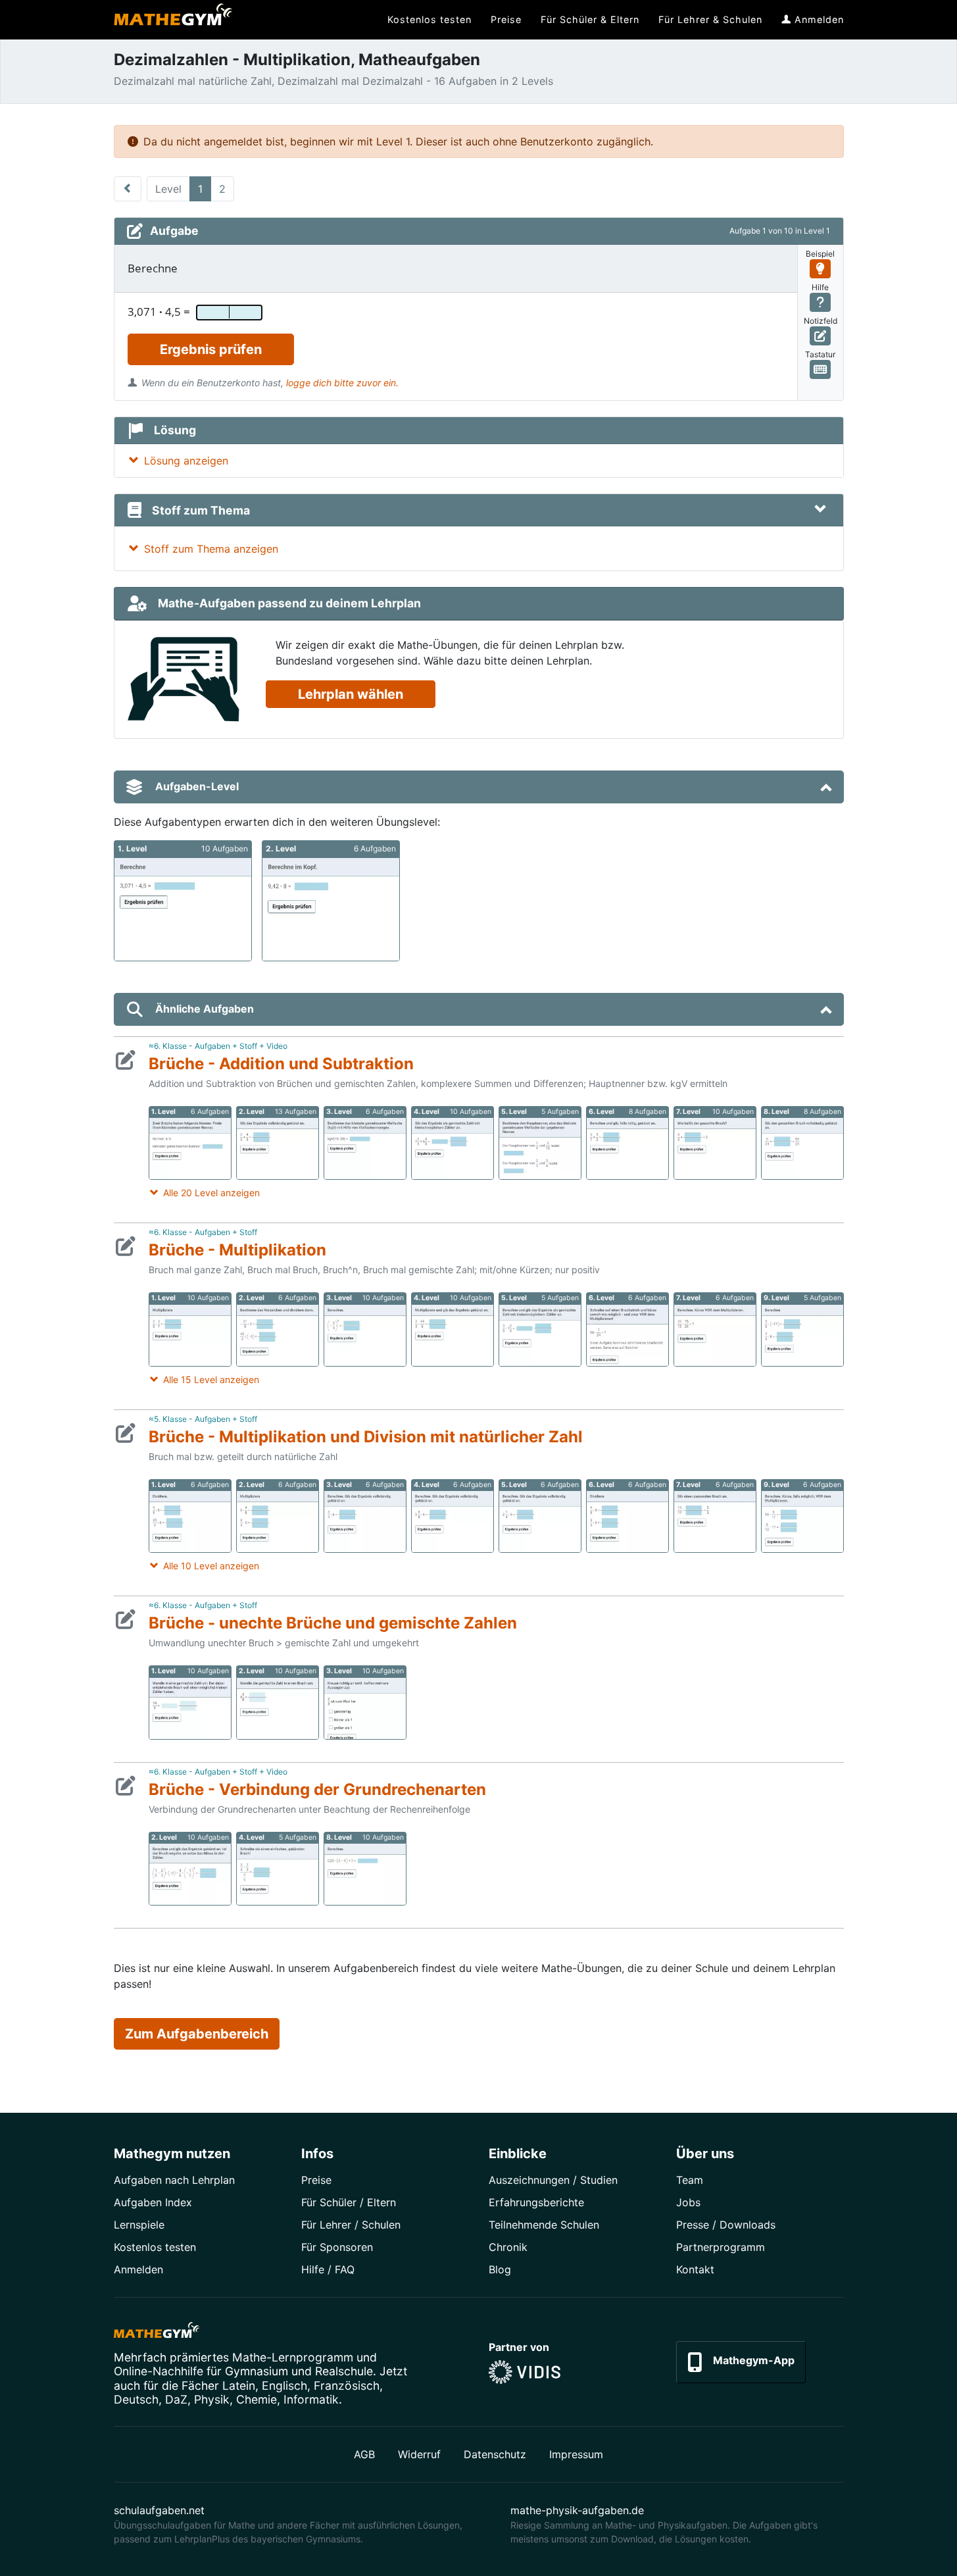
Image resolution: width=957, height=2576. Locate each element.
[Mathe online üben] (157, 2333)
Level (168, 189)
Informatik (311, 2399)
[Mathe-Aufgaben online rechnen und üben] (173, 20)
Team (690, 2180)
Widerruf (419, 2454)
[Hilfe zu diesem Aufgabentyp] (821, 302)
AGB (364, 2454)
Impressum (576, 2454)
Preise (316, 2180)
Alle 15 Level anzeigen (211, 1379)
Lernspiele (139, 2225)
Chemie (257, 2399)
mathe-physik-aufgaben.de (577, 2510)
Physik (212, 2399)
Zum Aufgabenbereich (197, 2034)
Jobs (688, 2202)
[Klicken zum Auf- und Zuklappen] (820, 510)
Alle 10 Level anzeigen (211, 1566)
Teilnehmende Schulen (544, 2225)
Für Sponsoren (337, 2247)
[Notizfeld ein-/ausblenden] (821, 336)
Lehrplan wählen (351, 694)
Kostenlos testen (155, 2247)
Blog (500, 2269)
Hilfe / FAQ (328, 2269)
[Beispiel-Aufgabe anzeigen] (821, 269)
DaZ (176, 2399)
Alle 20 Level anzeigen (211, 1193)
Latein (239, 2386)
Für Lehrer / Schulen (351, 2225)
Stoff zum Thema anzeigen (211, 549)
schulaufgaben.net (159, 2510)
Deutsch (136, 2399)
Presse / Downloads (726, 2225)
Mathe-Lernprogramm (293, 2357)
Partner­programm (721, 2247)
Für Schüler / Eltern (349, 2202)
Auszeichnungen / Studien (553, 2180)
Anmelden (138, 2269)
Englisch (284, 2386)
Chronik (508, 2247)
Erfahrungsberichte (536, 2202)
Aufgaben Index (153, 2202)
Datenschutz (495, 2454)
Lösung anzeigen (186, 461)
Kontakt (695, 2269)
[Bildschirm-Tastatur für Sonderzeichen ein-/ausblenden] (821, 369)
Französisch (347, 2386)
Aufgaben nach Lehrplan (174, 2180)
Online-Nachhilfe (159, 2371)
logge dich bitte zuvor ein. (342, 383)
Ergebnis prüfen (211, 349)
